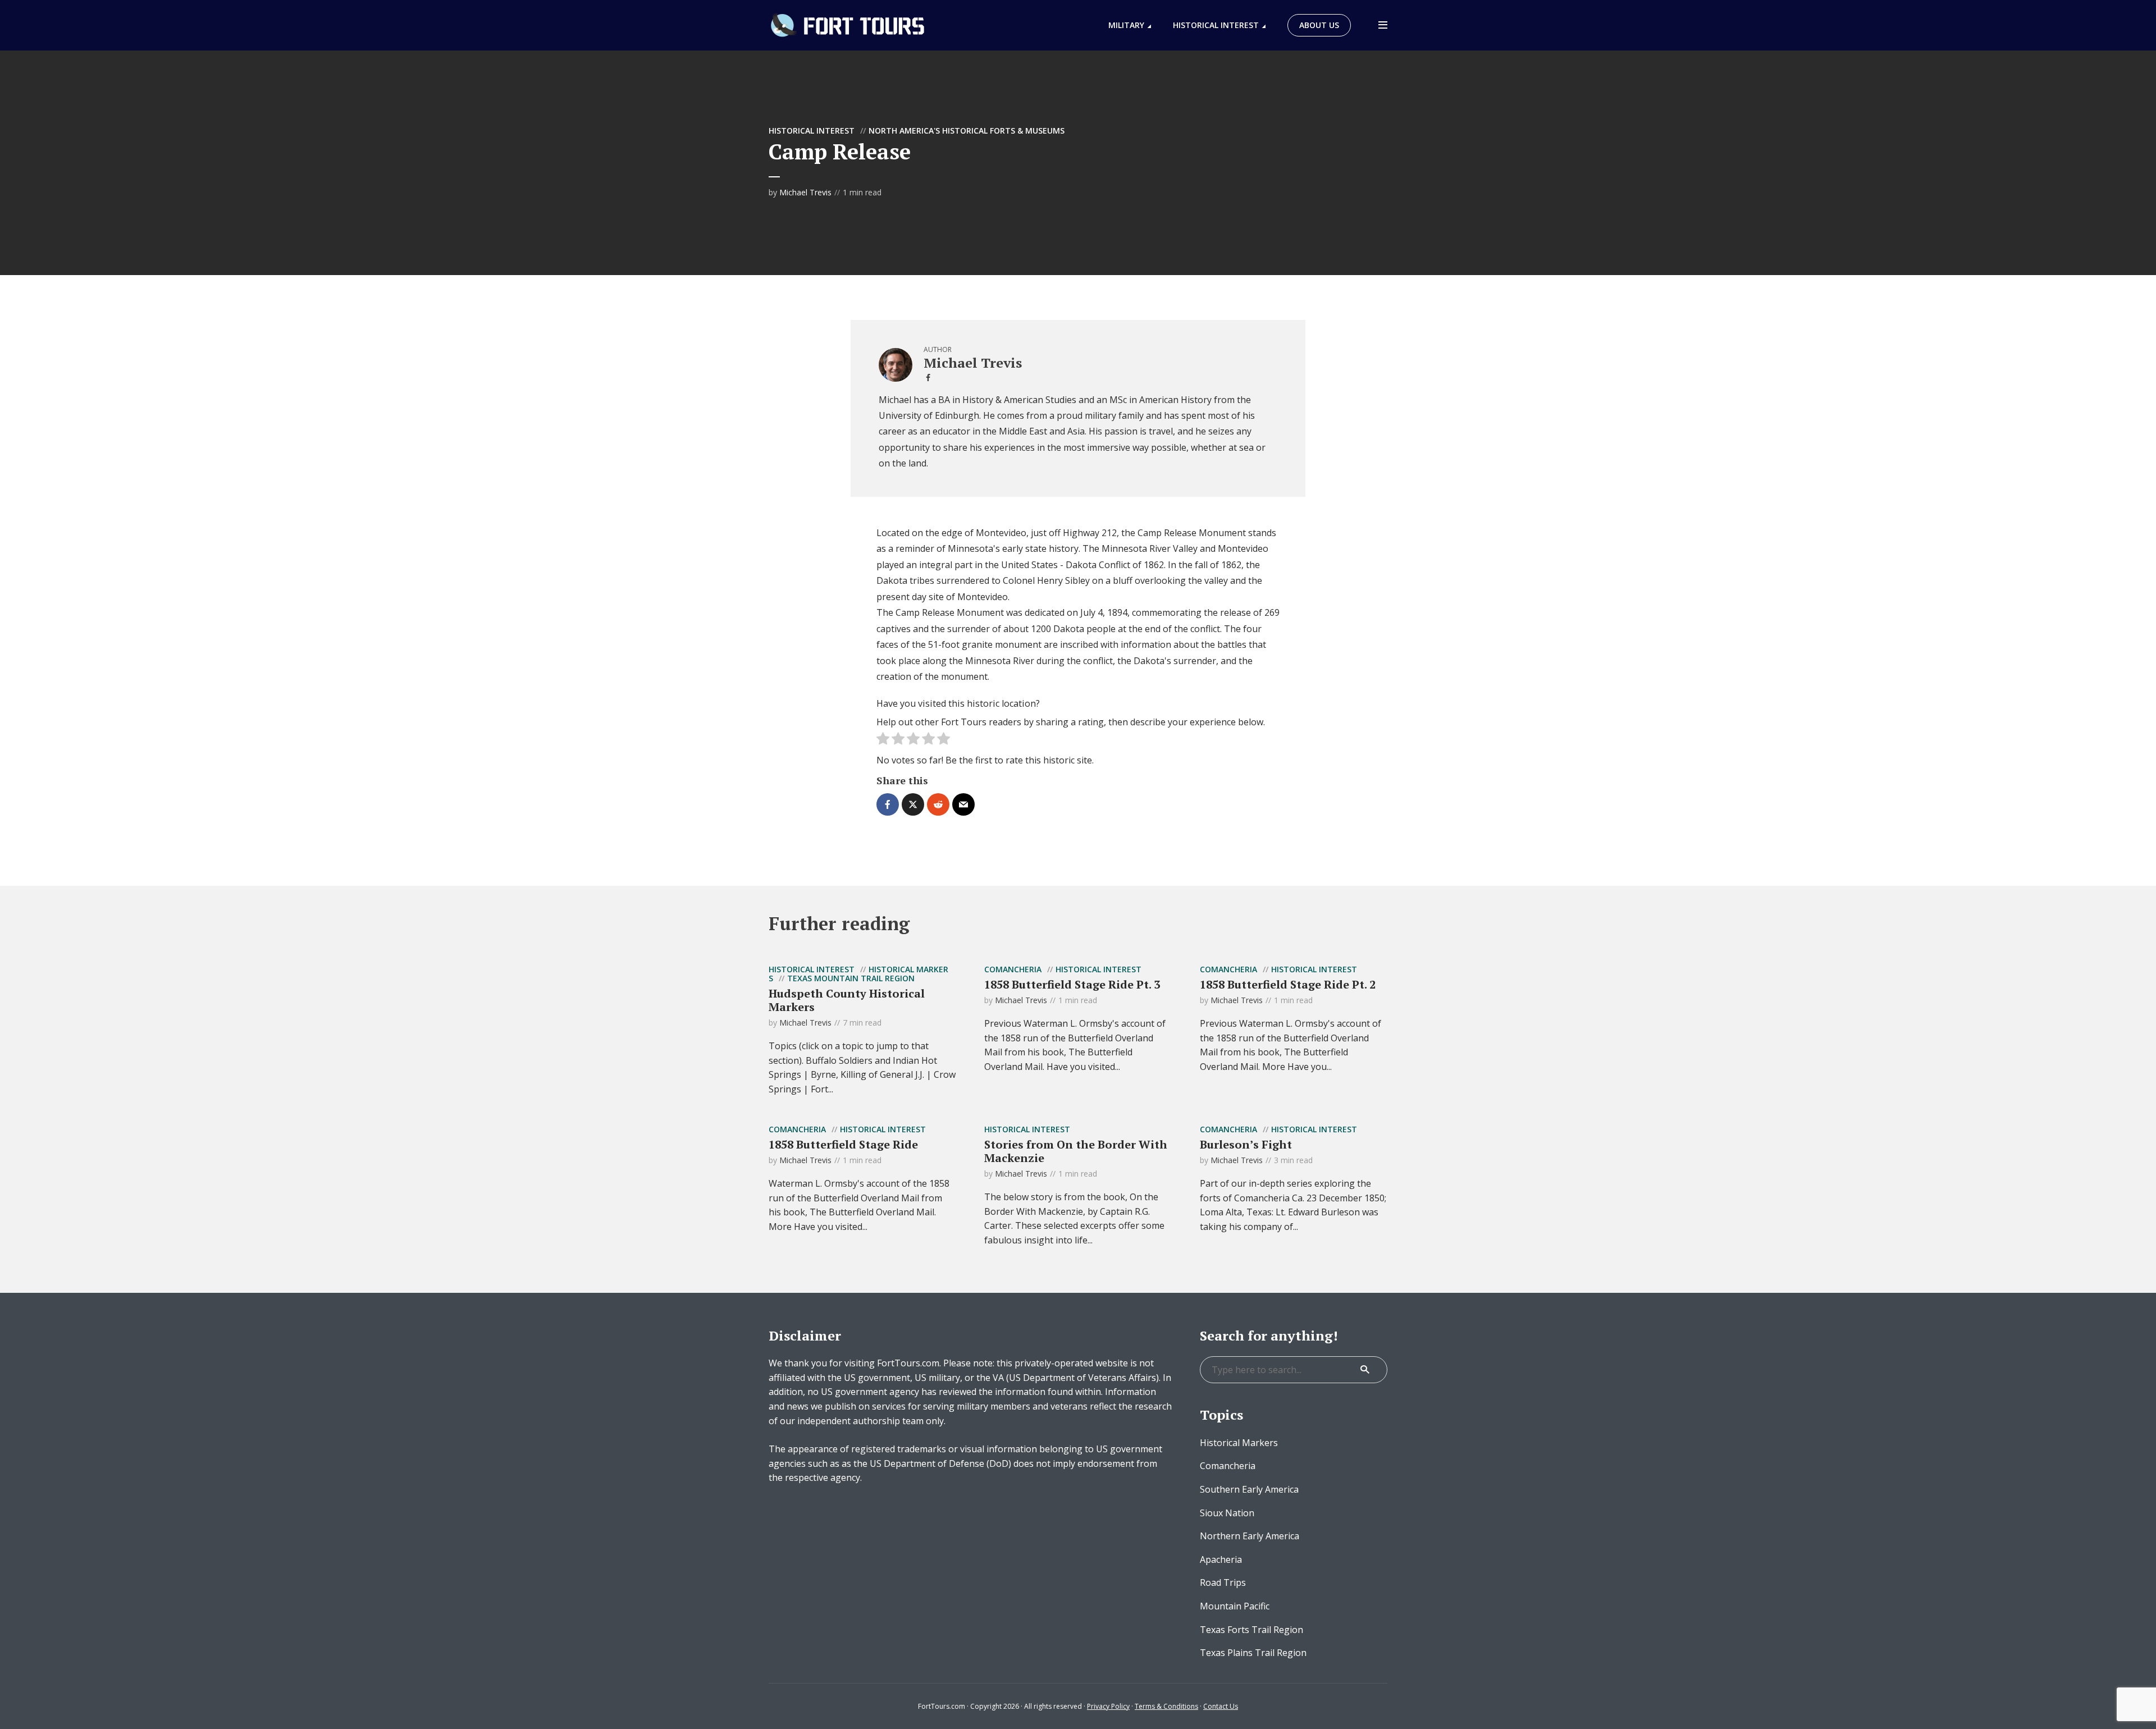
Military (1126, 25)
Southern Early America (1249, 1489)
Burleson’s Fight (1246, 1144)
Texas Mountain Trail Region (851, 978)
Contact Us (1221, 1706)
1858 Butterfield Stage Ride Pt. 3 (1072, 984)
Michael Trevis (805, 192)
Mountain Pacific (1235, 1606)
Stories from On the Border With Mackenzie (1076, 1151)
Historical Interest (1216, 25)
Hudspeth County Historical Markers (847, 1000)
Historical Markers (1239, 1443)
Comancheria (1013, 969)
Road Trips (1223, 1582)
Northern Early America (1250, 1536)
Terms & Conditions (1166, 1706)
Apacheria (1221, 1559)
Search (1365, 1370)
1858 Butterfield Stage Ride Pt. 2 (1288, 984)
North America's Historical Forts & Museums (967, 131)
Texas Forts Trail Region (1251, 1630)
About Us (1319, 25)
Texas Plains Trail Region (1253, 1653)
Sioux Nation (1227, 1513)
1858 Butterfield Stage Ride (843, 1144)
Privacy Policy (1108, 1706)
